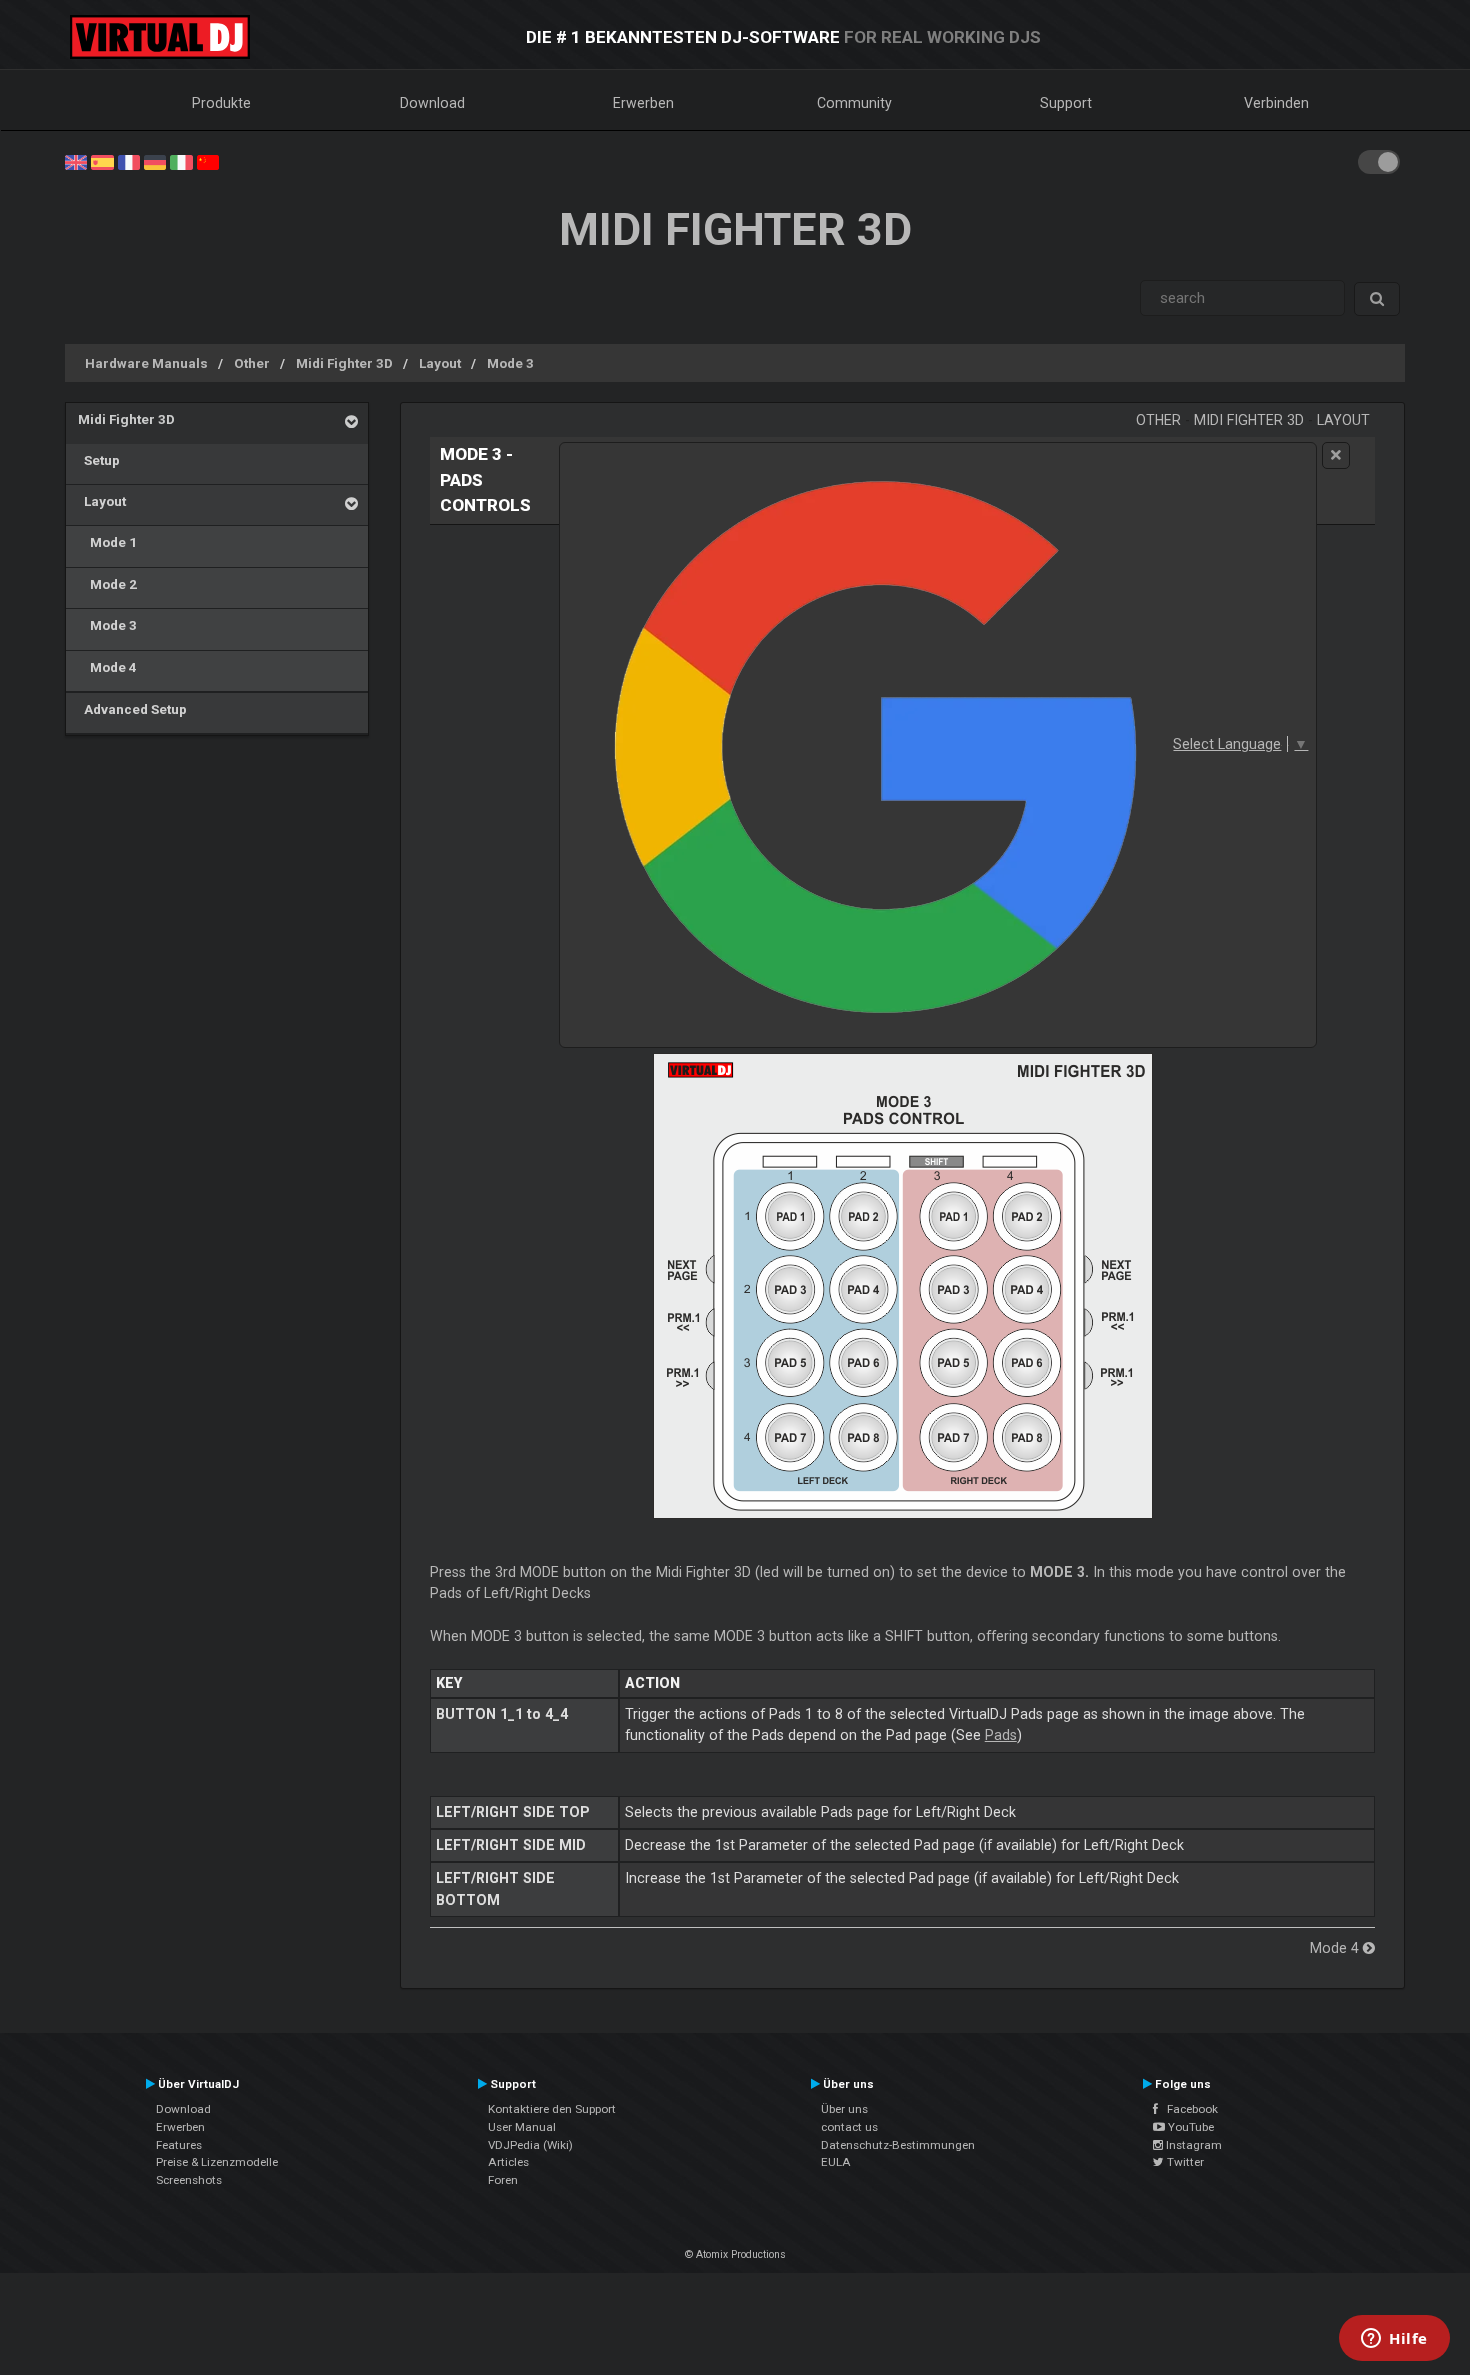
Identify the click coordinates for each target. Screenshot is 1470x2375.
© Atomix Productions (735, 2254)
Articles (508, 2162)
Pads (1001, 1735)
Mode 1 (107, 542)
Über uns (844, 2109)
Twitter (1184, 2162)
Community (854, 103)
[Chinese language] (208, 161)
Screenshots (189, 2180)
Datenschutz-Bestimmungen (898, 2145)
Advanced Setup (132, 709)
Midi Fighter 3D (344, 363)
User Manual (522, 2127)
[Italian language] (181, 161)
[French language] (129, 161)
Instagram (1192, 2145)
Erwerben (643, 103)
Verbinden (1276, 103)
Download (432, 103)
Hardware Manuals (146, 363)
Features (179, 2145)
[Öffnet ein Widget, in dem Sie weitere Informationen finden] (1394, 2340)
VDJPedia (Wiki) (530, 2145)
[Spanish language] (102, 161)
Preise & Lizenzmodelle (217, 2162)
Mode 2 (107, 584)
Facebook (1188, 2109)
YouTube (1189, 2127)
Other (252, 363)
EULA (836, 2162)
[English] (76, 161)
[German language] (155, 161)
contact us (849, 2127)
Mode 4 (107, 667)
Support (1066, 103)
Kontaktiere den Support (552, 2109)
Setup (99, 460)
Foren (503, 2180)
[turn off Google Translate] (1336, 455)
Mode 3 (510, 363)
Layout (440, 363)
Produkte (221, 103)
